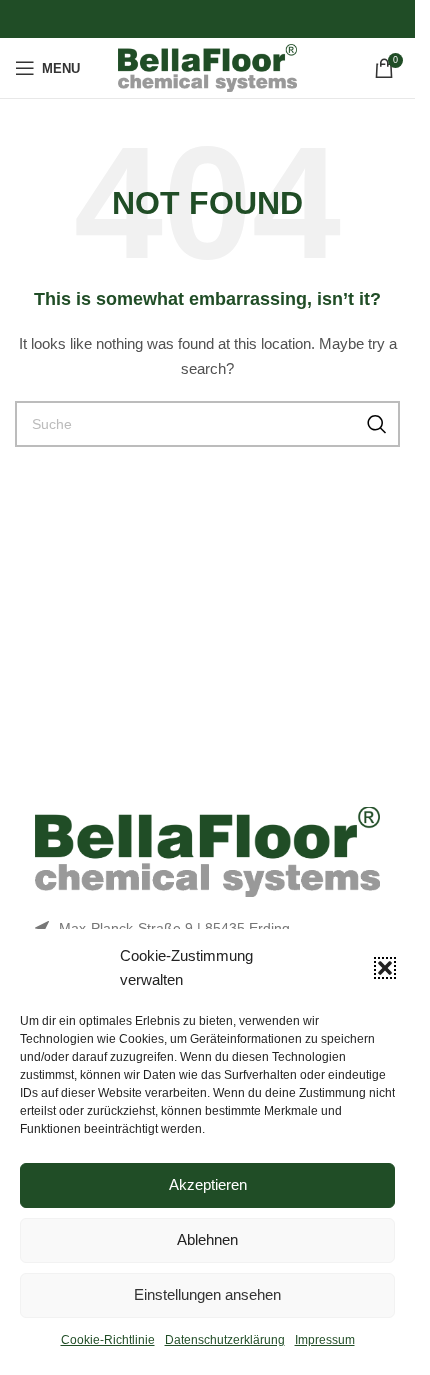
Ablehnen (207, 1239)
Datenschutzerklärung (225, 1340)
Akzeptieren (208, 1184)
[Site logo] (207, 67)
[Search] (377, 424)
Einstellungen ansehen (207, 1294)
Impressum (325, 1340)
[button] (385, 968)
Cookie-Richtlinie (108, 1340)
